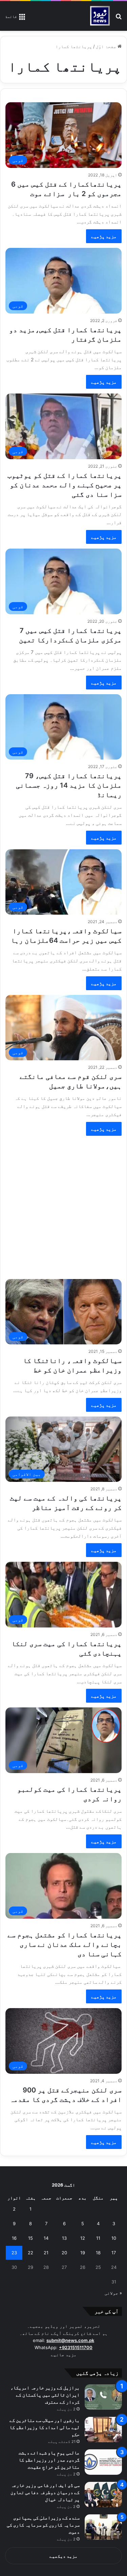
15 (30, 2238)
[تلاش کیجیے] (119, 18)
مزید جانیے (64, 2355)
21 (46, 2253)
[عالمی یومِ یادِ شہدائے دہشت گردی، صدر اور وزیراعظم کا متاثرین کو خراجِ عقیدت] (103, 2462)
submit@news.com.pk (70, 2340)
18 (98, 2253)
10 (114, 2238)
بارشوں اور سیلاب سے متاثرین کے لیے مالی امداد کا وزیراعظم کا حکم (45, 2427)
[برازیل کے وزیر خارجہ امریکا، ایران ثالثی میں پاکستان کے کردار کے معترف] (103, 2397)
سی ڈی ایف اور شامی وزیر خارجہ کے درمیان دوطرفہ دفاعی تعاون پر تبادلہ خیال (45, 2492)
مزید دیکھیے (63, 2556)
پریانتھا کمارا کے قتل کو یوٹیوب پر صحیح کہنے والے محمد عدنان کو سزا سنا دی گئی (65, 485)
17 (114, 2253)
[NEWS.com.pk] (100, 16)
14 (46, 2238)
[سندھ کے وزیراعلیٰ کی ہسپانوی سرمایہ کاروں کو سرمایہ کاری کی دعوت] (103, 2527)
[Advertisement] (63, 1204)
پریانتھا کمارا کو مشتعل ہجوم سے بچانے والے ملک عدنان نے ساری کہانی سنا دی (65, 1944)
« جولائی (113, 2293)
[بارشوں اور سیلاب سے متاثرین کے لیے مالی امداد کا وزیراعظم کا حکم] (103, 2430)
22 (30, 2253)
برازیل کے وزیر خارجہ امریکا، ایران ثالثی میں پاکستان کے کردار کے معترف (45, 2395)
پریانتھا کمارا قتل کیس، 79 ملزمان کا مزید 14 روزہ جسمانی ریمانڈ (69, 785)
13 (64, 2238)
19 (83, 2253)
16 (14, 2238)
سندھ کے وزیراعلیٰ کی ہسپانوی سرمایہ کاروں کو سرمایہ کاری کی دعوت (43, 2525)
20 (64, 2253)
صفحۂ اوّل (107, 46)
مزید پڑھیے (104, 236)
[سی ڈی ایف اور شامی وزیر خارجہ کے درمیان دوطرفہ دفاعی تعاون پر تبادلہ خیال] (103, 2495)
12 (83, 2238)
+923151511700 (76, 2347)
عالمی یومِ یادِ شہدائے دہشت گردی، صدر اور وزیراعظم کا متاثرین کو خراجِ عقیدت (49, 2460)
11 (98, 2238)
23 (14, 2253)
